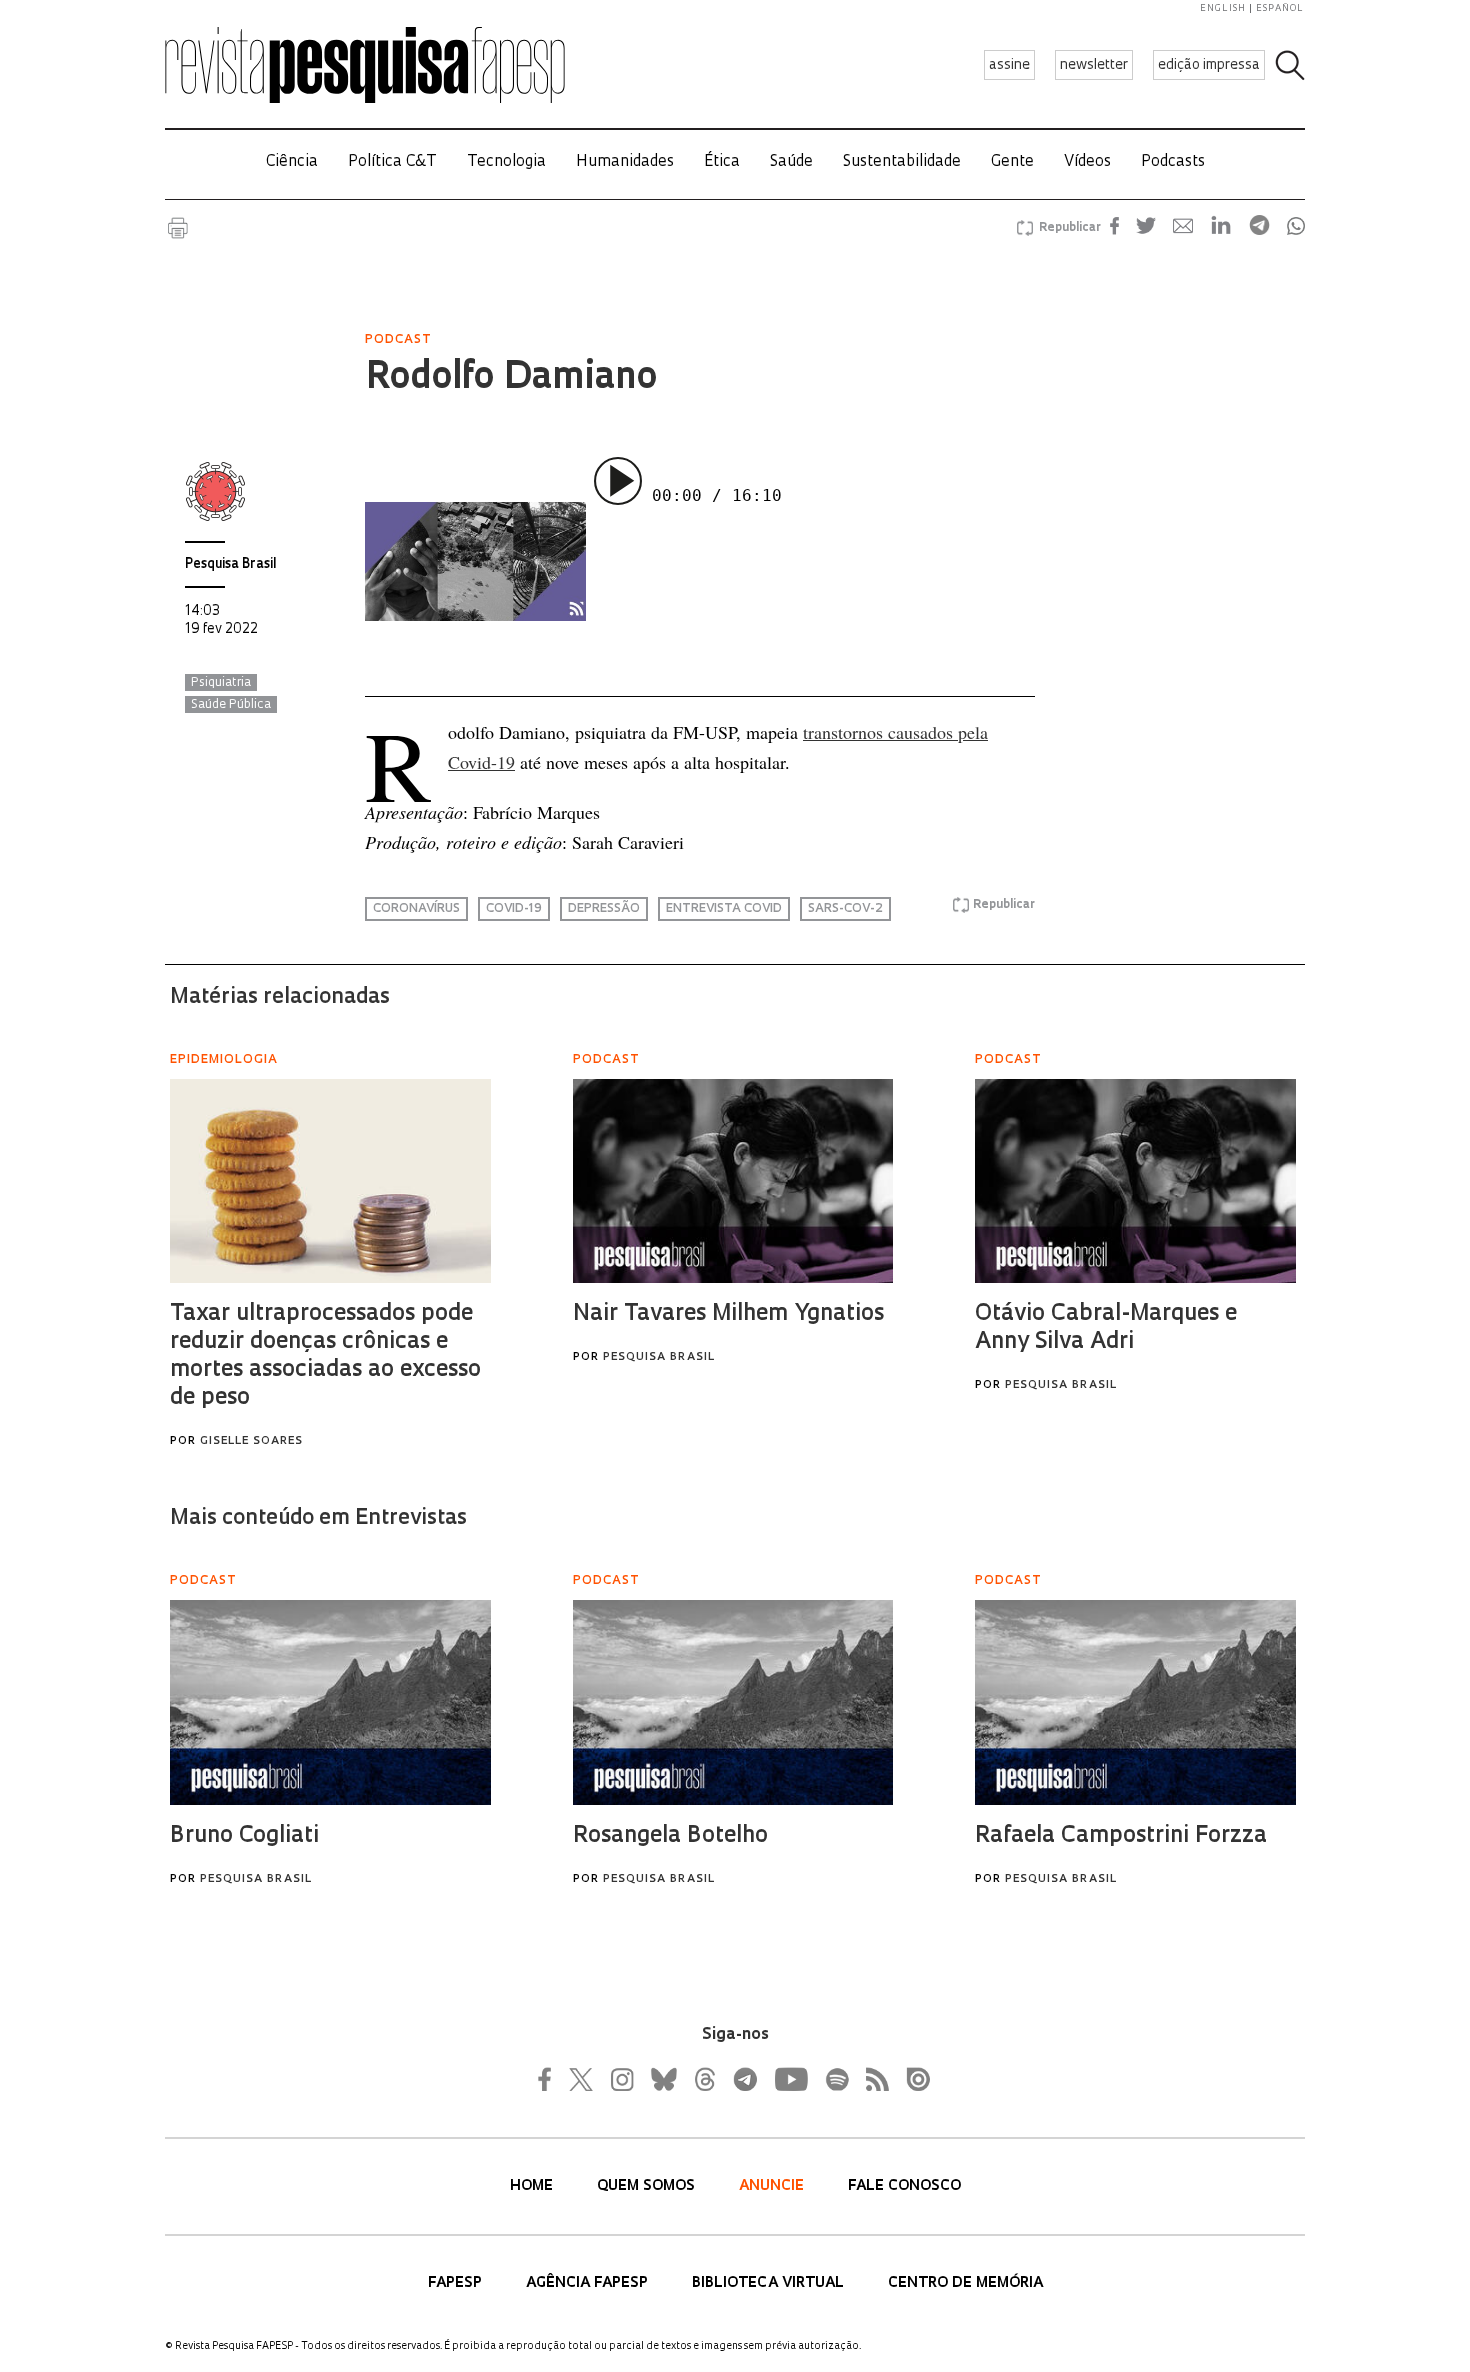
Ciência (292, 162)
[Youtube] (790, 2079)
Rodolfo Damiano (511, 379)
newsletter (1094, 65)
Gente (1012, 162)
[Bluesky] (662, 2079)
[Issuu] (912, 2079)
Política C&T (392, 162)
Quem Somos (648, 2186)
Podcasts (1173, 162)
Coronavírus (416, 909)
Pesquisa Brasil (230, 564)
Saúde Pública (231, 705)
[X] (582, 2079)
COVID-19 (514, 909)
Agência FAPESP (589, 2283)
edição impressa (1209, 65)
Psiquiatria (221, 683)
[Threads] (704, 2079)
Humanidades (625, 162)
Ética (722, 162)
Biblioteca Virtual (770, 2283)
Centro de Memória (965, 2283)
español (1280, 8)
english (1223, 8)
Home (533, 2186)
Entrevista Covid (724, 909)
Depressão (604, 909)
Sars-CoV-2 (845, 909)
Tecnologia (506, 162)
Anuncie (773, 2186)
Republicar (1067, 228)
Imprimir (178, 228)
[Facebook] (550, 2079)
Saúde (791, 162)
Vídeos (1087, 162)
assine (1009, 65)
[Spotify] (836, 2079)
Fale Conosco (904, 2186)
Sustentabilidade (902, 162)
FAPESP (457, 2283)
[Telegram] (744, 2079)
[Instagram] (620, 2079)
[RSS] (872, 2079)
